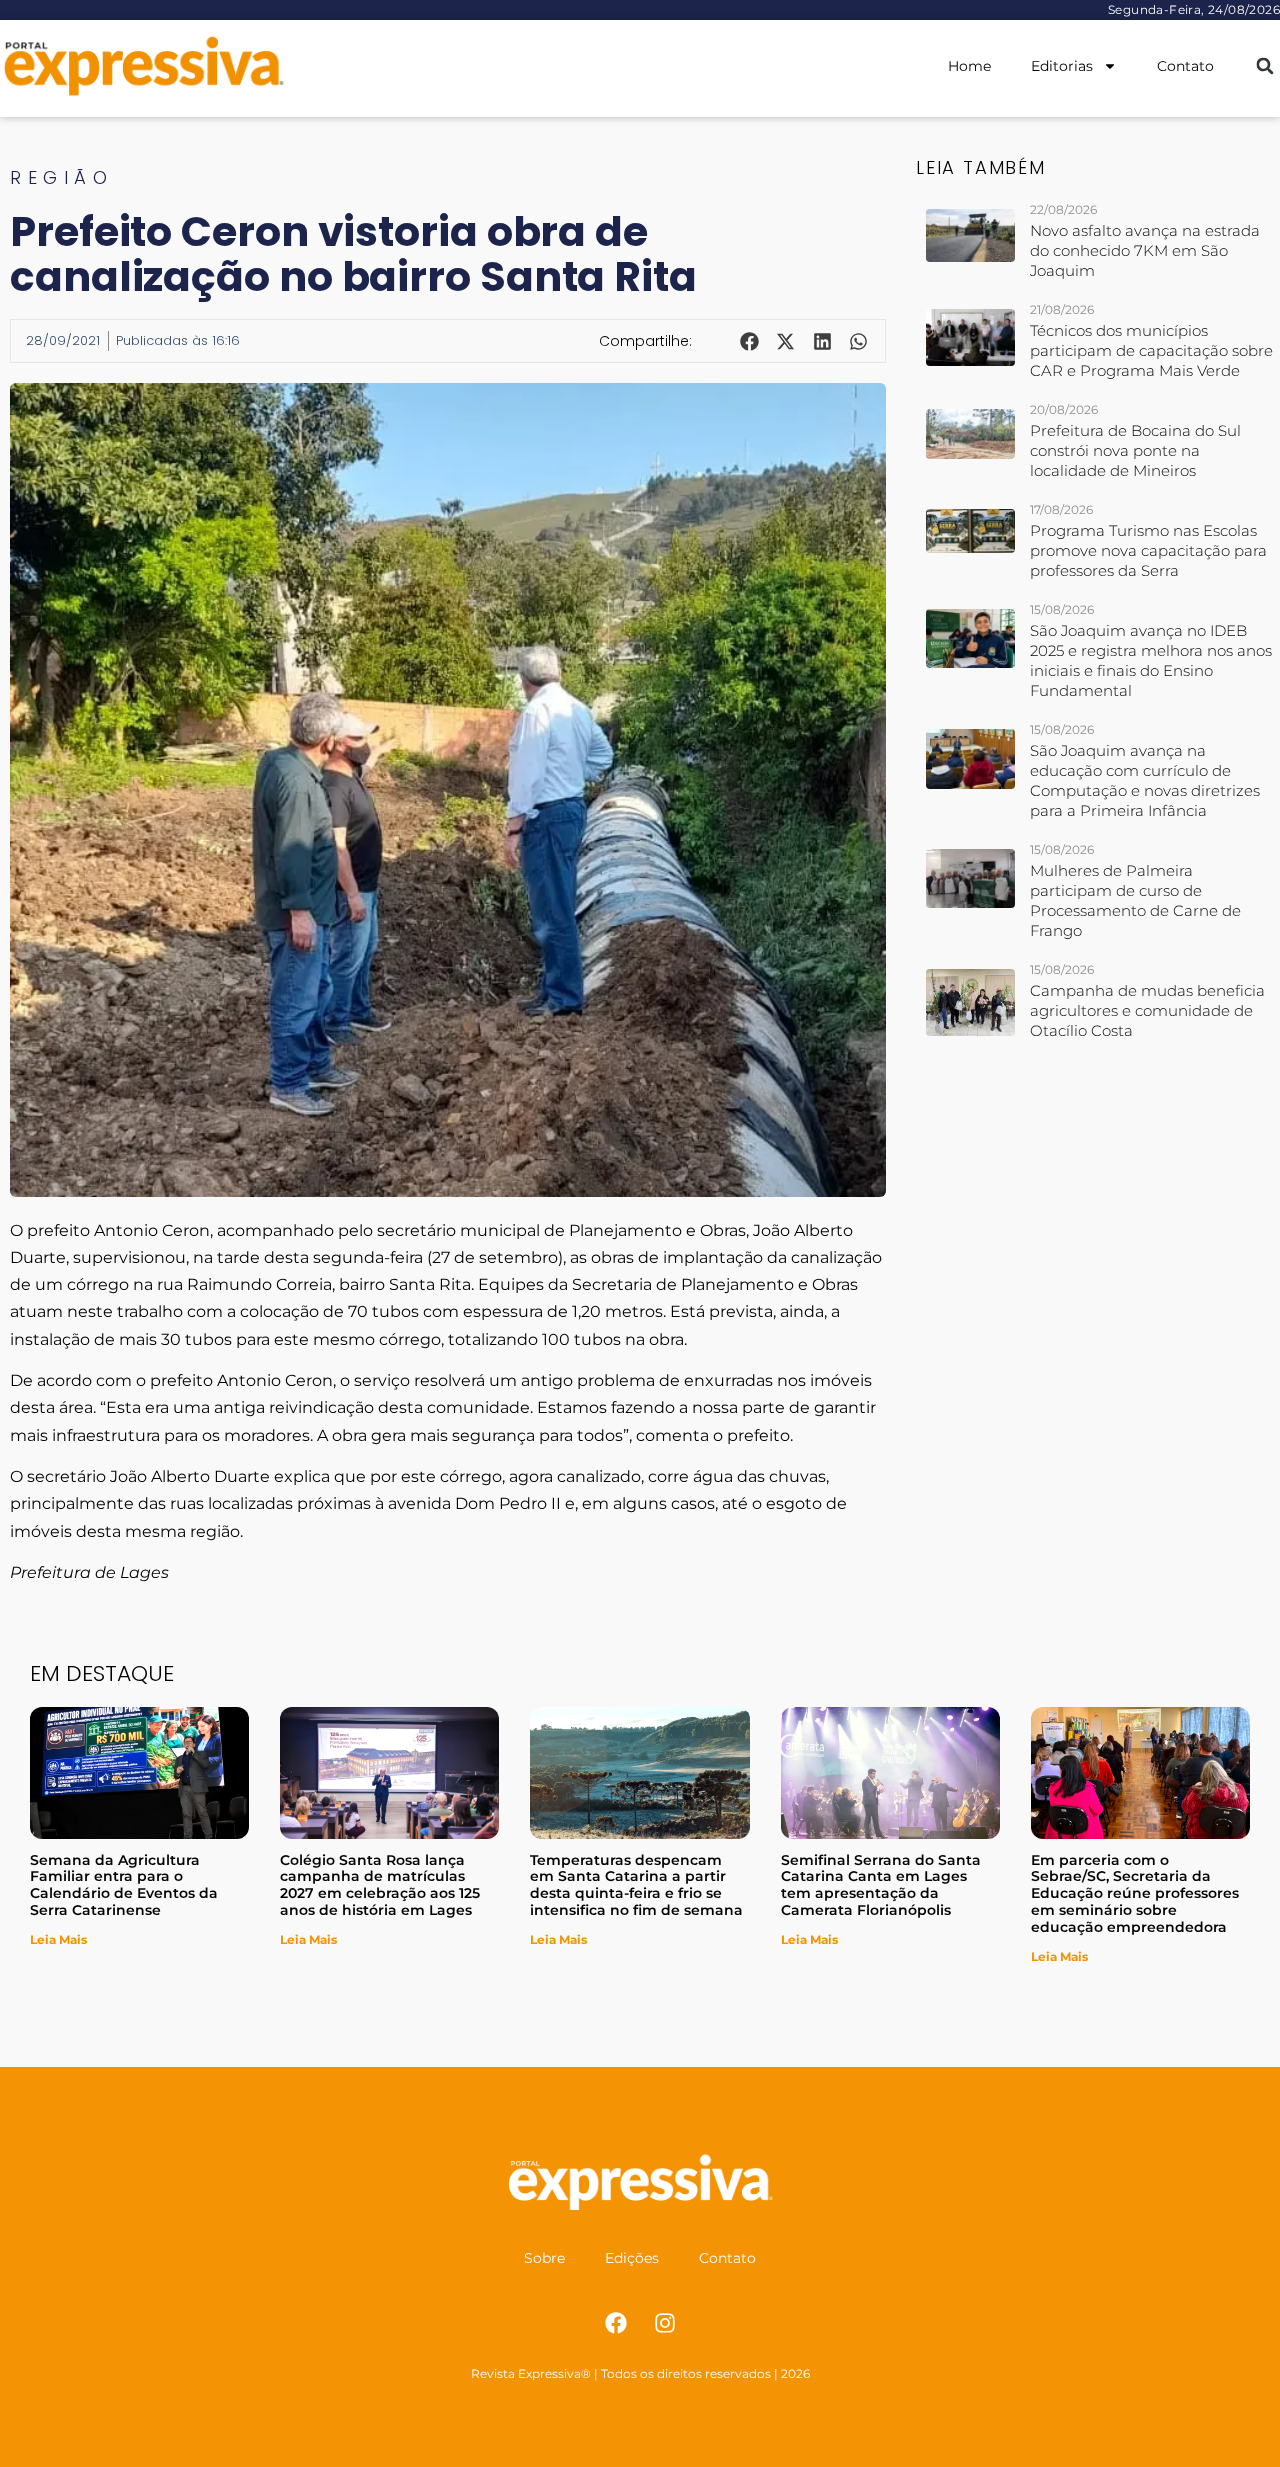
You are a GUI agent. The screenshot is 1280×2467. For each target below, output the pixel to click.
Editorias (1062, 66)
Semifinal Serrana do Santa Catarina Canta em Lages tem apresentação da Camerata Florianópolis (881, 1885)
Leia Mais (58, 1939)
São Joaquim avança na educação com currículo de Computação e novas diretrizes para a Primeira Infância (1145, 780)
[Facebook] (616, 2323)
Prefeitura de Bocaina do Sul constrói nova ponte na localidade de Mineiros (1135, 450)
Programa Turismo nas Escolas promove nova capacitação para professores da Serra (1148, 550)
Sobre (544, 2258)
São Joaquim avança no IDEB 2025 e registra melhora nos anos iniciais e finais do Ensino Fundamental (1151, 660)
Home (969, 66)
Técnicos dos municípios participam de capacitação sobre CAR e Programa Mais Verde (1151, 350)
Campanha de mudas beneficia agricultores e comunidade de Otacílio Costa (1147, 1010)
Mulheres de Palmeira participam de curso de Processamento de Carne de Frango (1135, 900)
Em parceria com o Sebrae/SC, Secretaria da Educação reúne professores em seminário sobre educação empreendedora (1135, 1893)
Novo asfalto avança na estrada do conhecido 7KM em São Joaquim (1145, 250)
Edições (632, 2258)
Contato (1185, 66)
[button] (1264, 66)
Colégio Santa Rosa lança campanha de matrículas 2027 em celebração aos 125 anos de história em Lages (380, 1885)
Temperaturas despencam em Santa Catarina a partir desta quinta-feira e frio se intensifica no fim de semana (636, 1885)
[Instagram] (665, 2323)
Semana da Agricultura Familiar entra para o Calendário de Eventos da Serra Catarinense (124, 1885)
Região (61, 177)
